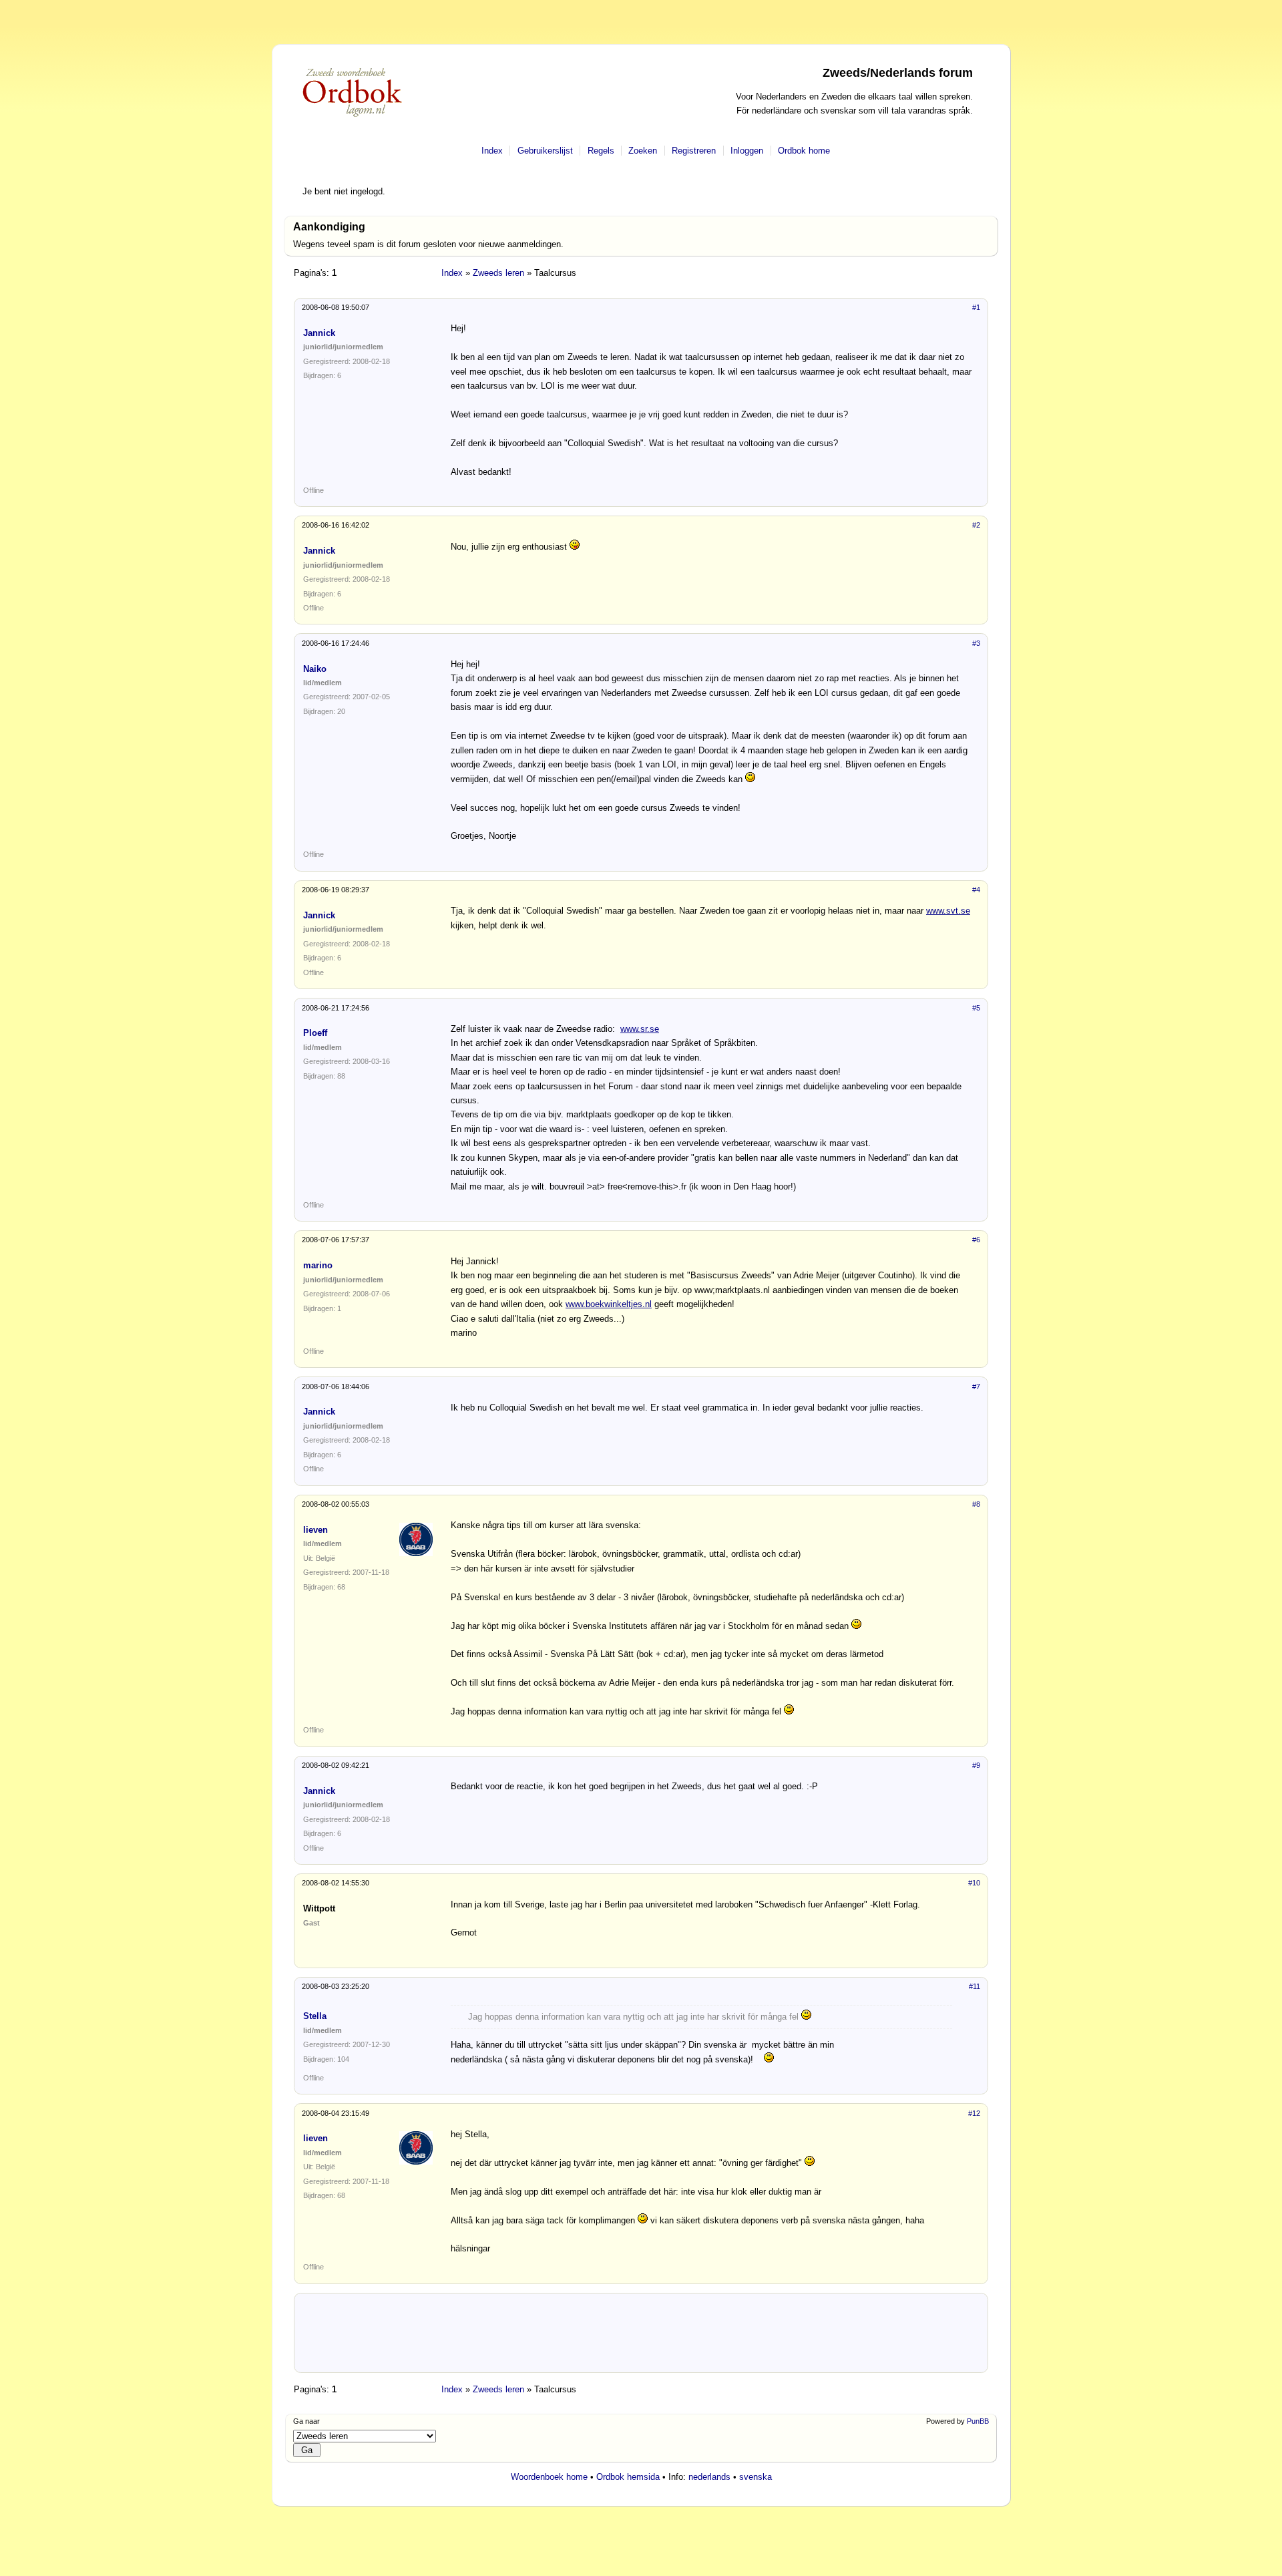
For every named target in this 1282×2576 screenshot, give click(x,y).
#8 (976, 1504)
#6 (976, 1240)
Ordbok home (804, 151)
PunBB (978, 2421)
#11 (975, 1986)
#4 (976, 890)
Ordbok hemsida (628, 2477)
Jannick (319, 333)
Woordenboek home (549, 2477)
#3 (976, 643)
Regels (601, 151)
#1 (976, 307)
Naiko (315, 669)
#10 (974, 1883)
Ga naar (306, 2421)
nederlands (709, 2477)
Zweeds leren (498, 273)
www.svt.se (948, 911)
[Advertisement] (641, 2338)
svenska (756, 2477)
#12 (974, 2113)
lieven (315, 1530)
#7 (976, 1387)
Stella (315, 2016)
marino (318, 1265)
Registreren (694, 151)
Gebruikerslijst (545, 151)
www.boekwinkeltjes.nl (609, 1304)
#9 (976, 1765)
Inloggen (747, 151)
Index (492, 151)
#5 (976, 1008)
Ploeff (315, 1033)
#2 (976, 525)
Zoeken (643, 151)
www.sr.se (640, 1029)
